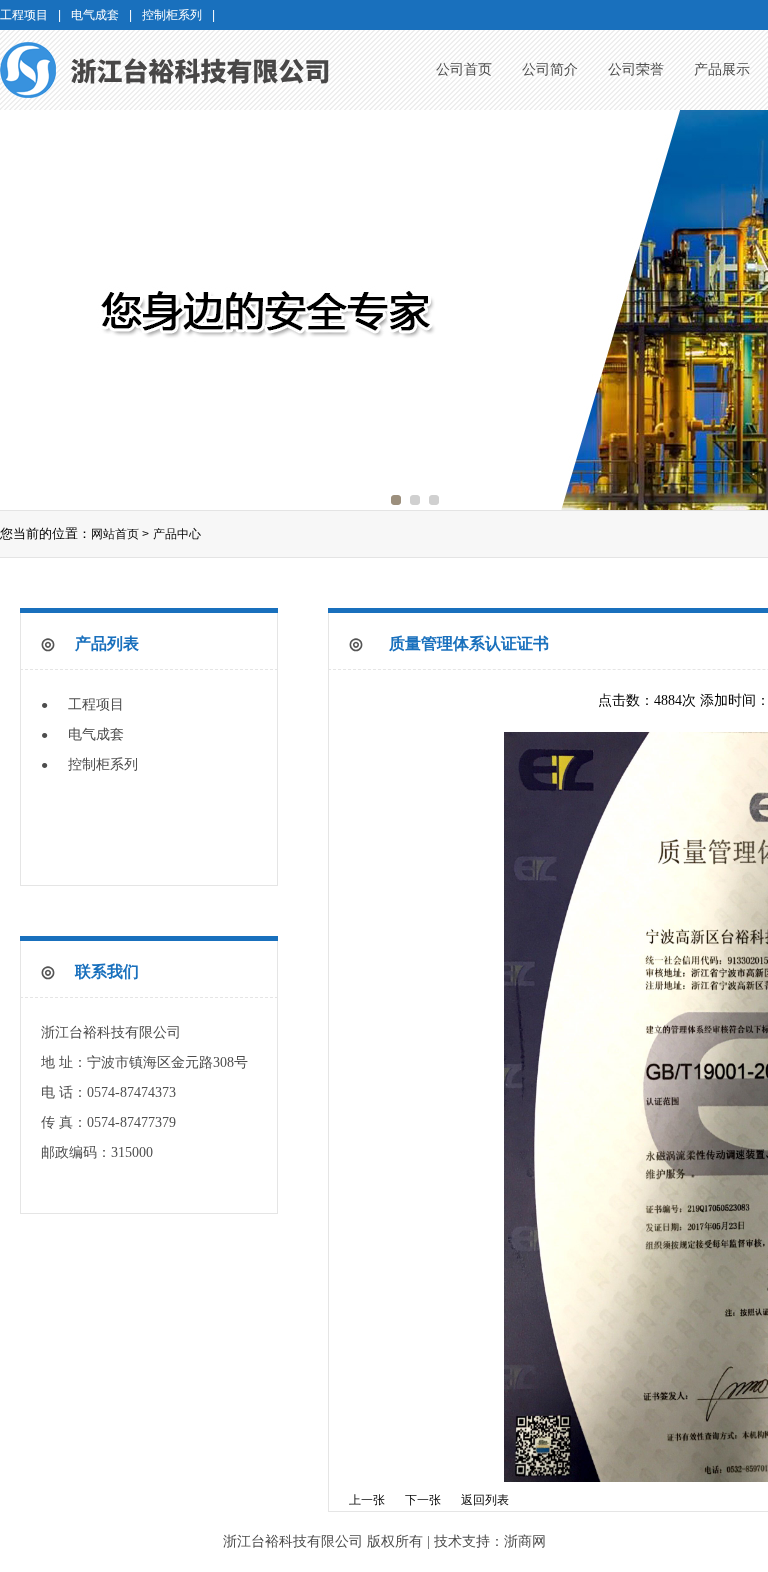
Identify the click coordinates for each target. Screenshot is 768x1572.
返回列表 (485, 1500)
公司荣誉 (636, 69)
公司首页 (464, 69)
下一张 (423, 1500)
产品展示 (722, 69)
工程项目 (96, 704)
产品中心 (177, 534)
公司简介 (550, 69)
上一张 (367, 1500)
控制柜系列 (103, 764)
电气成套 (96, 734)
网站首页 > (120, 534)
